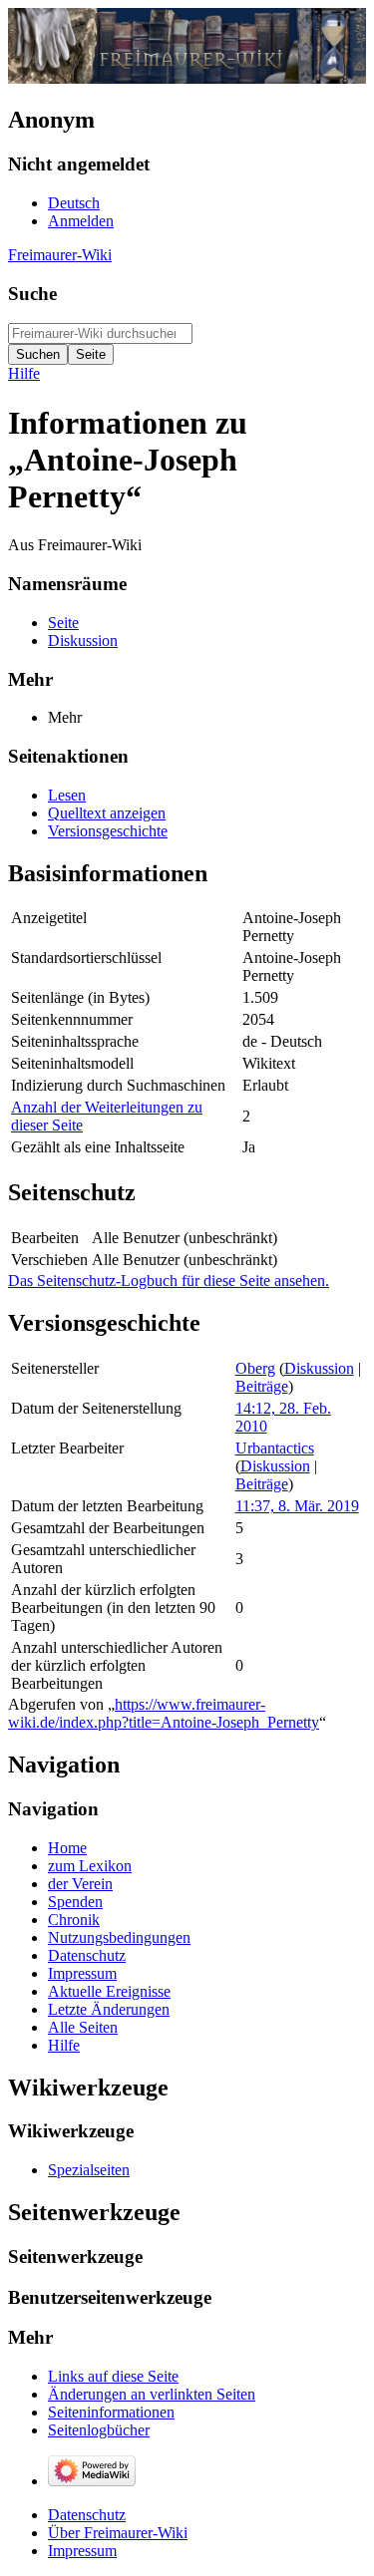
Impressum (82, 2551)
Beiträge (262, 1386)
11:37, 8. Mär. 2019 (297, 1506)
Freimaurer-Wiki (60, 255)
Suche (32, 294)
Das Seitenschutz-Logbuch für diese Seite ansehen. (169, 1281)
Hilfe (24, 373)
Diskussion (319, 1368)
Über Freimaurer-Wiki (118, 2533)
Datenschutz (87, 2515)
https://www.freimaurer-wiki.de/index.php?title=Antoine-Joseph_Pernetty (164, 1713)
